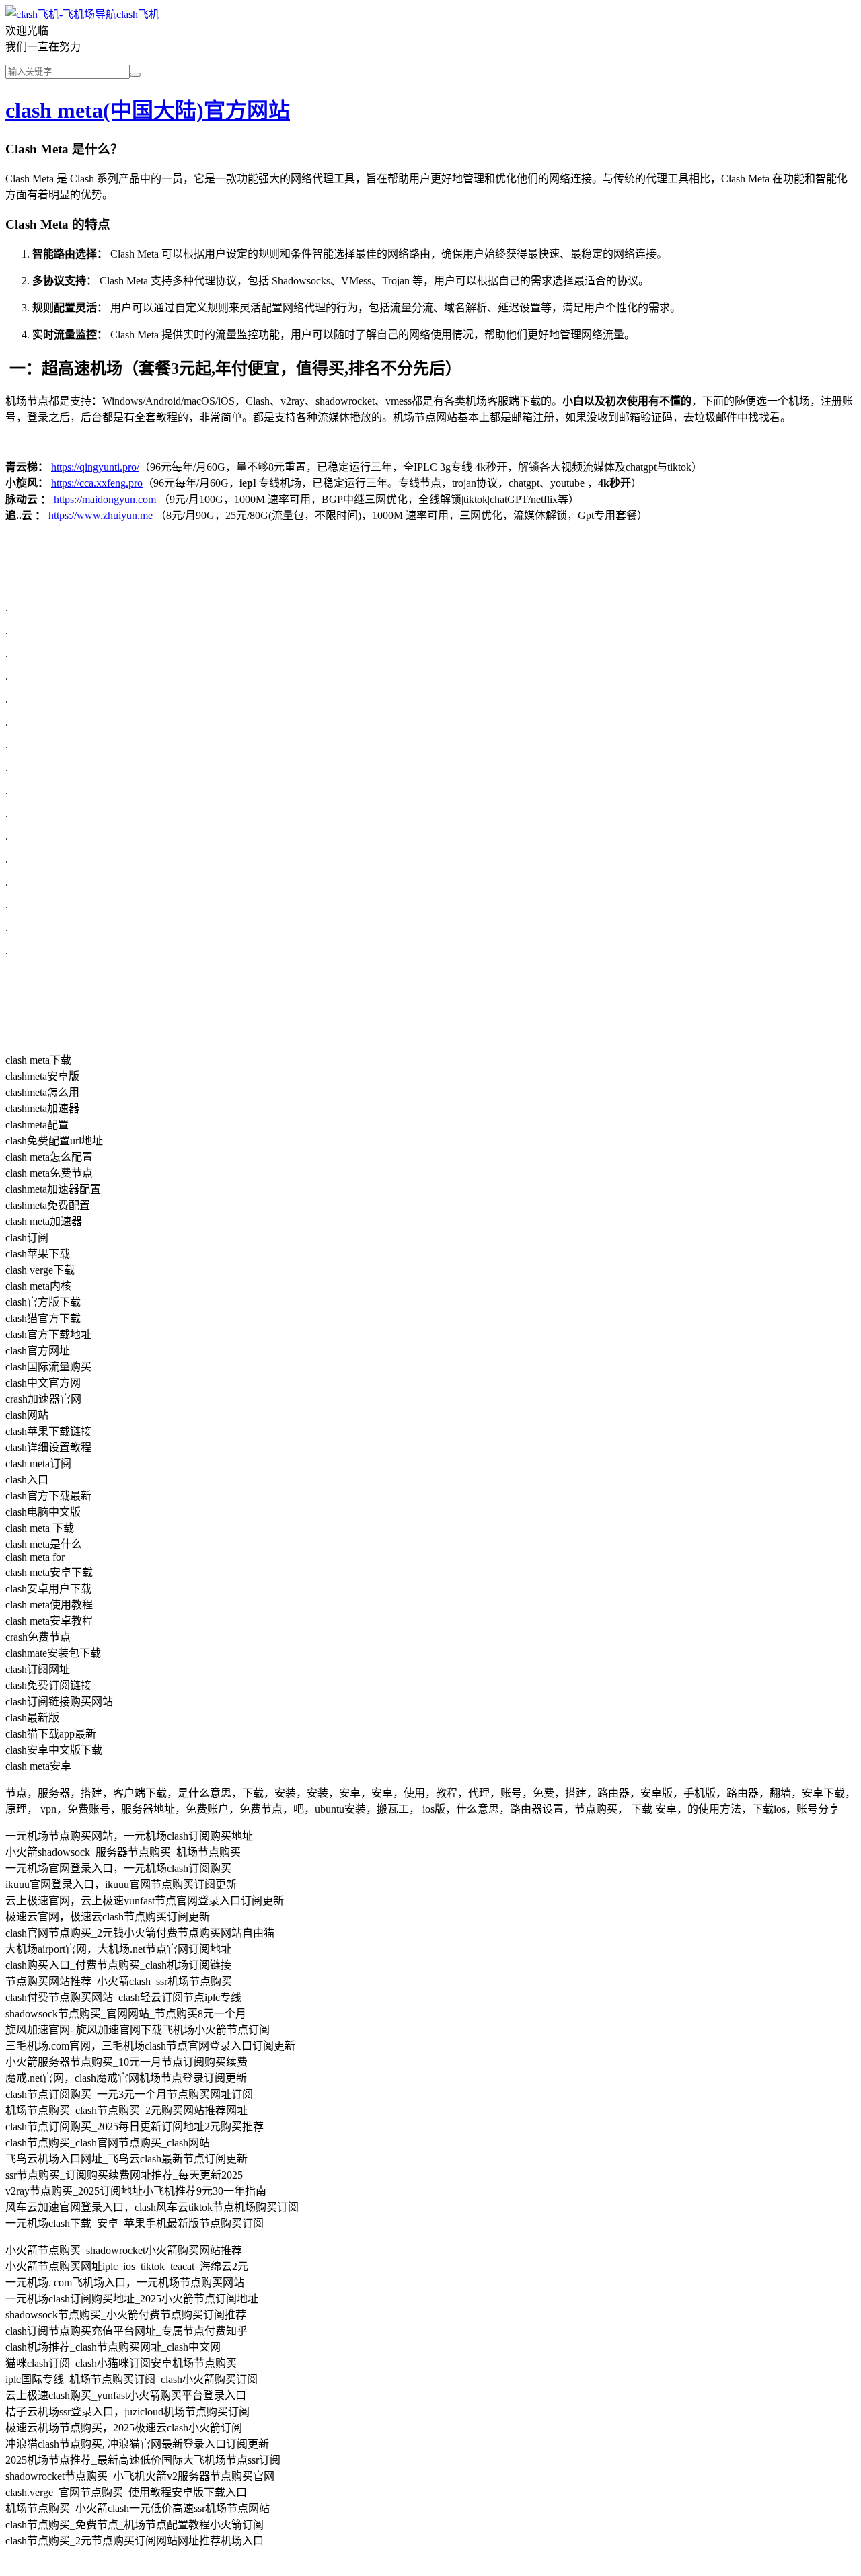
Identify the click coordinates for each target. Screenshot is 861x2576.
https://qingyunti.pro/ (95, 467)
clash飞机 (138, 14)
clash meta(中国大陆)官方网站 (148, 110)
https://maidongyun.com (105, 499)
